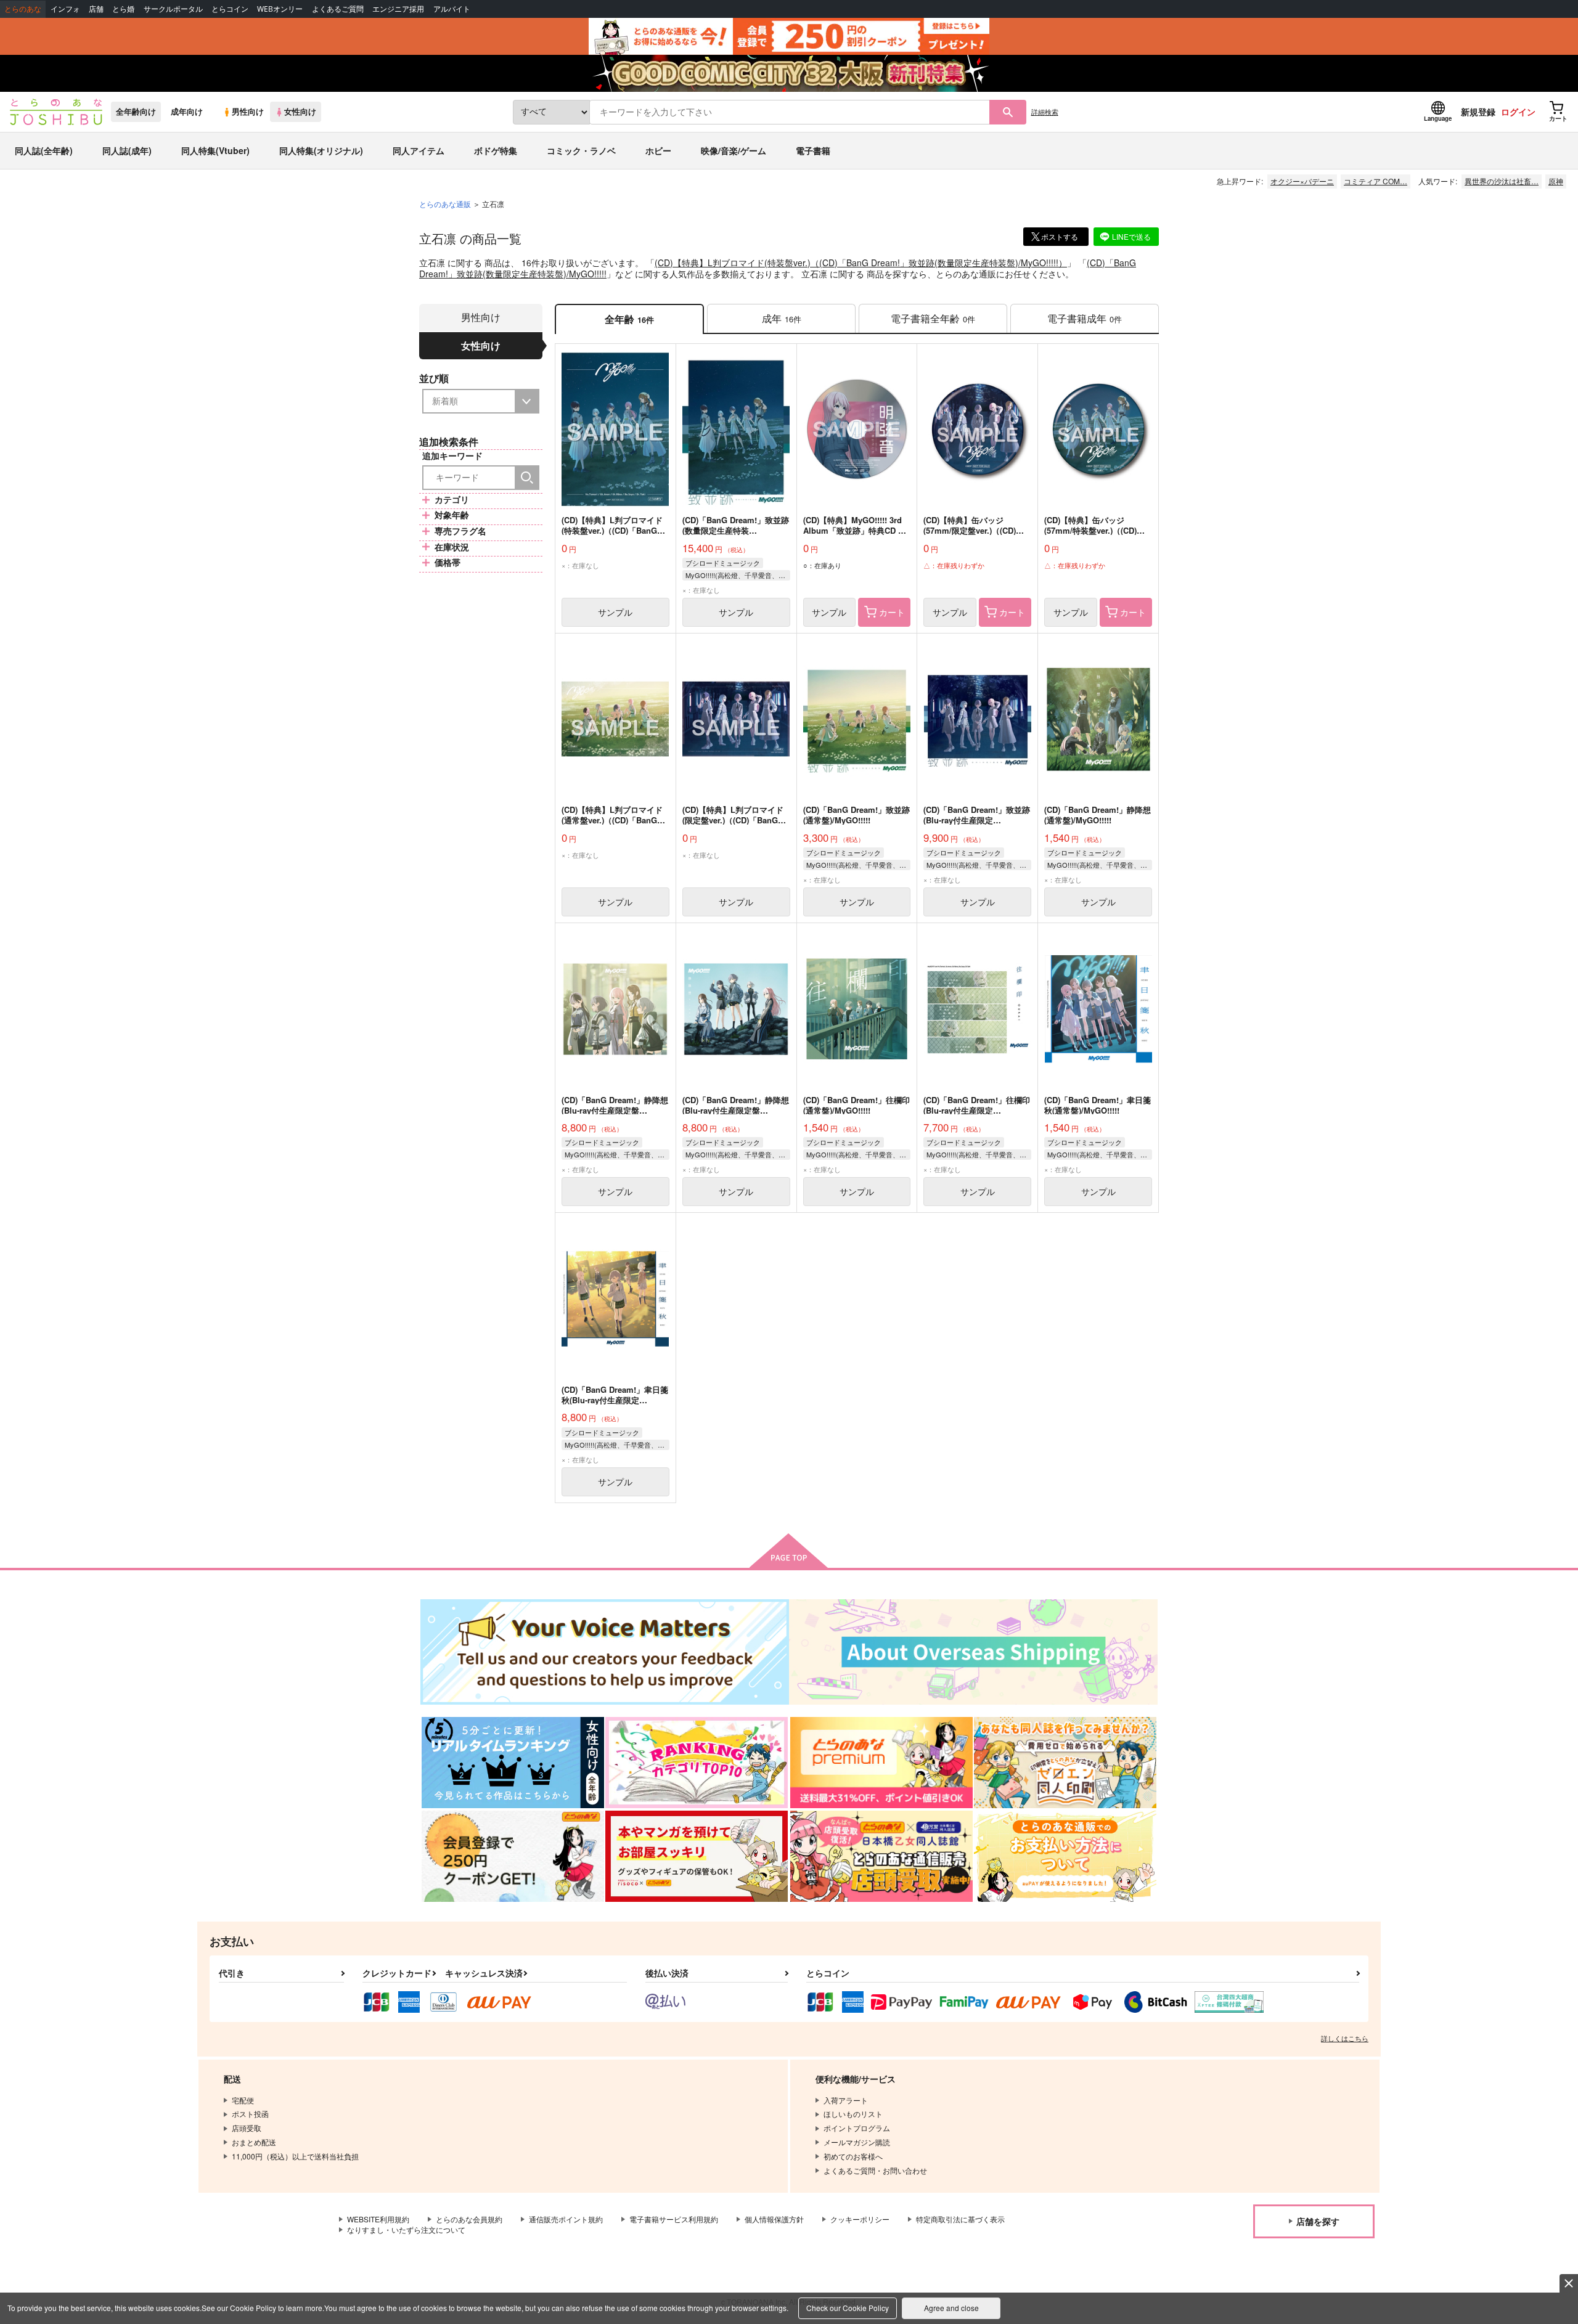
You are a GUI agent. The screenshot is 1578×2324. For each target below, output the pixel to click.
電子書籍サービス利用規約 (674, 2219)
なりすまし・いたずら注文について (406, 2229)
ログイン (1518, 112)
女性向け (300, 112)
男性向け (248, 112)
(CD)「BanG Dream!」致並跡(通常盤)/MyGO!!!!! (856, 815)
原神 (1556, 181)
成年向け (187, 112)
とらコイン (230, 9)
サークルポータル (173, 9)
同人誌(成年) (127, 150)
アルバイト (452, 9)
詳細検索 (1045, 112)
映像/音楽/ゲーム (734, 150)
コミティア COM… (1376, 181)
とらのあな (23, 9)
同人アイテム (419, 150)
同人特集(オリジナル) (321, 150)
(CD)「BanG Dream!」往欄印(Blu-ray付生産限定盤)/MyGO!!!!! (977, 1110)
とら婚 (123, 9)
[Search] (527, 478)
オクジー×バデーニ (1302, 181)
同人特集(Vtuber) (215, 150)
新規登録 (1478, 112)
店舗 (96, 9)
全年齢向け (136, 112)
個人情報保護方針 (774, 2219)
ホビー (658, 150)
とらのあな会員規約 (469, 2219)
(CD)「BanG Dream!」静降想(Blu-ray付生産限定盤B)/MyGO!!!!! (615, 1110)
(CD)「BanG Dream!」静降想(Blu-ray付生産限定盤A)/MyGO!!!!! (736, 1110)
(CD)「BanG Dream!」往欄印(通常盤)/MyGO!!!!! (856, 1105)
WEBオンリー (280, 9)
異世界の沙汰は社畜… (1502, 181)
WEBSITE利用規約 (378, 2219)
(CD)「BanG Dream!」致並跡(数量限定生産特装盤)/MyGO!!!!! (736, 530)
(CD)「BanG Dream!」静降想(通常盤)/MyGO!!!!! (1098, 815)
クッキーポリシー (860, 2219)
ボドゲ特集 (496, 150)
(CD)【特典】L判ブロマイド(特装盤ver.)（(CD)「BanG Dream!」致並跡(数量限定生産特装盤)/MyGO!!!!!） (861, 263)
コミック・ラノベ (581, 150)
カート (892, 612)
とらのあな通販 (445, 204)
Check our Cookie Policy (848, 2308)
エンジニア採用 (398, 9)
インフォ (65, 9)
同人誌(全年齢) (44, 150)
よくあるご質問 (338, 9)
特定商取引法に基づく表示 (960, 2219)
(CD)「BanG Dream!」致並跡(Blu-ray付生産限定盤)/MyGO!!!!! (977, 820)
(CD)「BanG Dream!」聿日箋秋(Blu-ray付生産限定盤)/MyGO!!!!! (615, 1400)
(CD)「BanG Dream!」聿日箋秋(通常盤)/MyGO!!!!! (1098, 1105)
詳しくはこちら (1345, 2038)
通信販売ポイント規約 (566, 2219)
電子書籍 (813, 150)
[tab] (781, 319)
